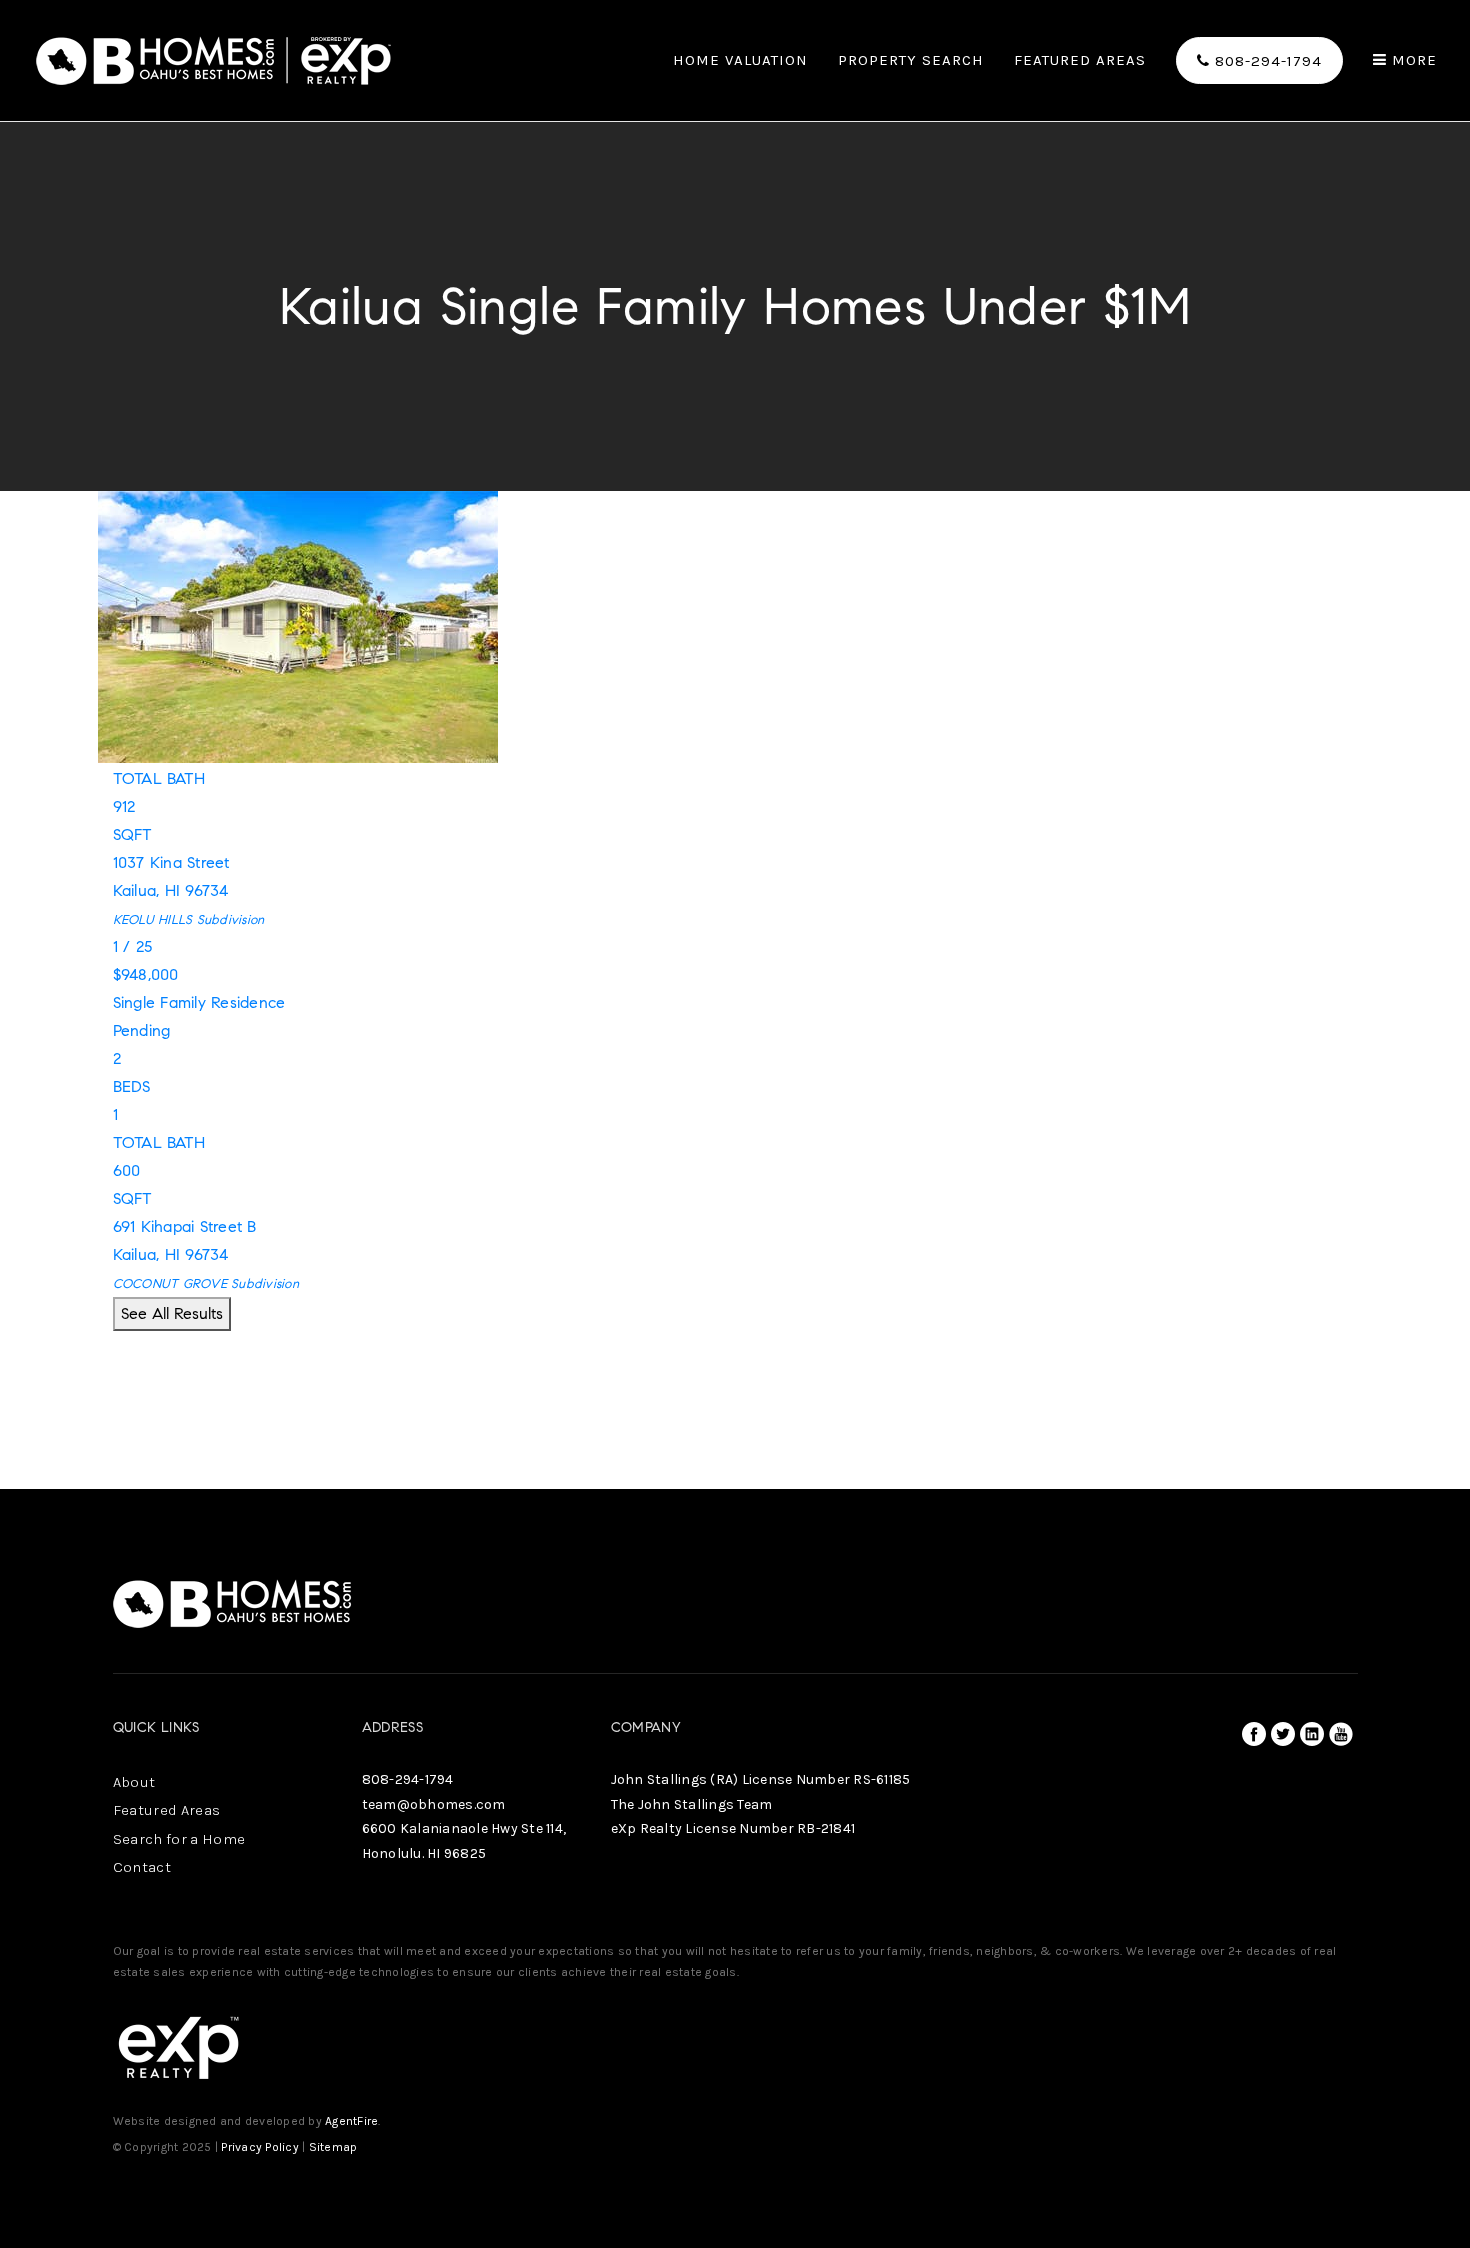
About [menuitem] (134, 1782)
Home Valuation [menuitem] (740, 61)
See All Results (172, 1313)
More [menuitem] (1412, 60)
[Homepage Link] (214, 58)
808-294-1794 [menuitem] (1266, 61)
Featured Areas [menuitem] (1080, 61)
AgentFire (351, 2121)
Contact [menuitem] (142, 1867)
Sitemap (333, 2147)
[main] (735, 744)
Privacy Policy (260, 2147)
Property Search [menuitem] (911, 61)
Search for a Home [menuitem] (179, 1839)
